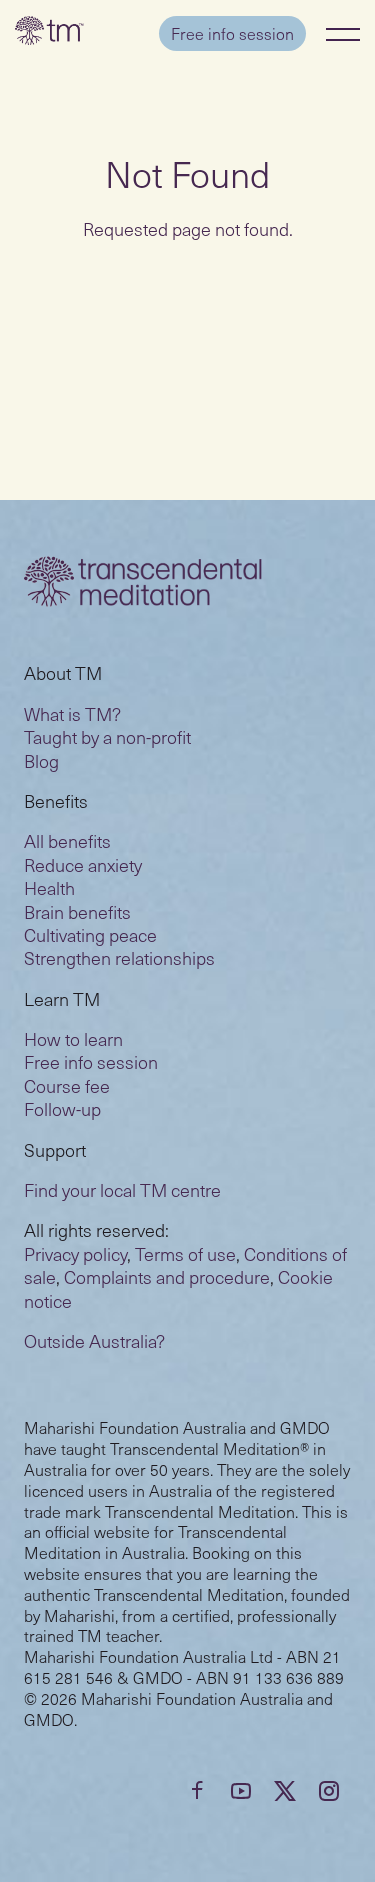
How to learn (73, 1038)
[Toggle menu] (343, 34)
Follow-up (62, 1108)
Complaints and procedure (167, 1276)
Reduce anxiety (83, 864)
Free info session (232, 33)
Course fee (67, 1085)
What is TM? (72, 713)
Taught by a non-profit (107, 736)
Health (49, 887)
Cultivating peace (90, 934)
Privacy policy (75, 1253)
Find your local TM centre (122, 1189)
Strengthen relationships (119, 957)
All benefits (67, 840)
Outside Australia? (94, 1340)
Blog (41, 760)
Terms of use (185, 1253)
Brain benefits (77, 911)
